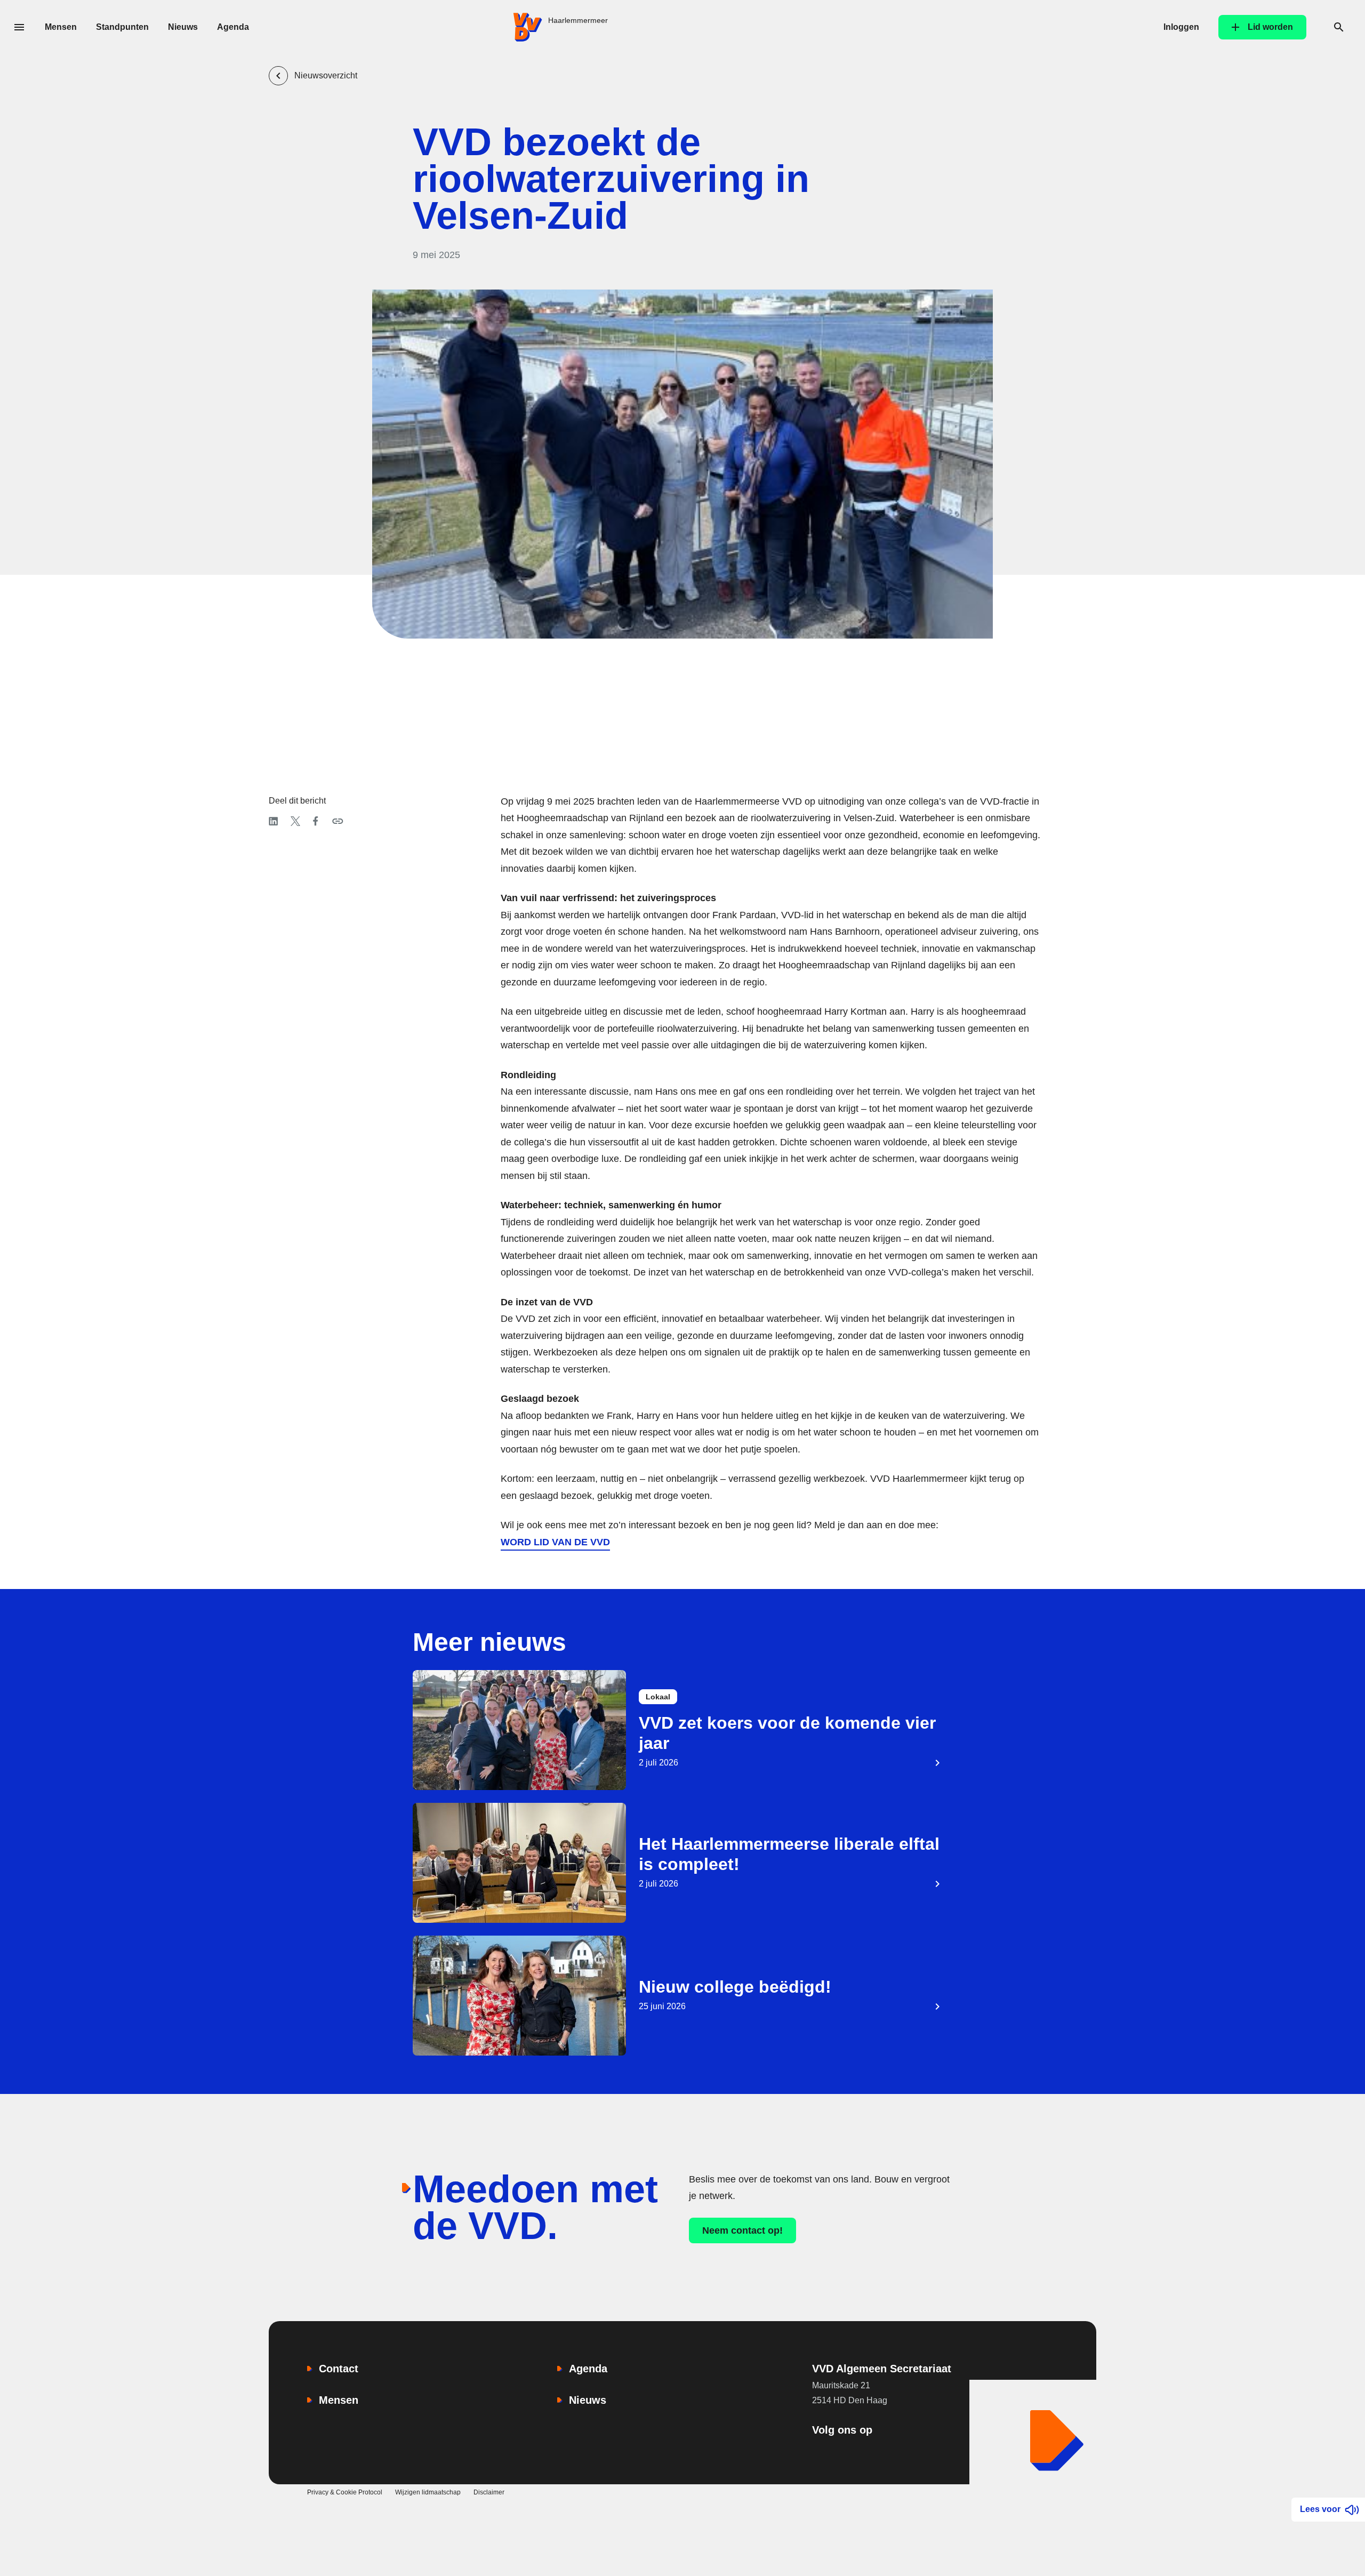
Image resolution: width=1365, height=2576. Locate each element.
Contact (339, 2369)
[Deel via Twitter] (295, 821)
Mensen (61, 27)
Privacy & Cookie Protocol (345, 2492)
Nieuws (183, 27)
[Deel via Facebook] (316, 821)
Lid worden (1270, 27)
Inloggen (1181, 27)
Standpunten (122, 27)
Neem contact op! (742, 2230)
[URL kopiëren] (338, 821)
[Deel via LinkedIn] (273, 821)
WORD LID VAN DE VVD (555, 1542)
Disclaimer (489, 2492)
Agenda (233, 27)
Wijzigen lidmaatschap (428, 2492)
